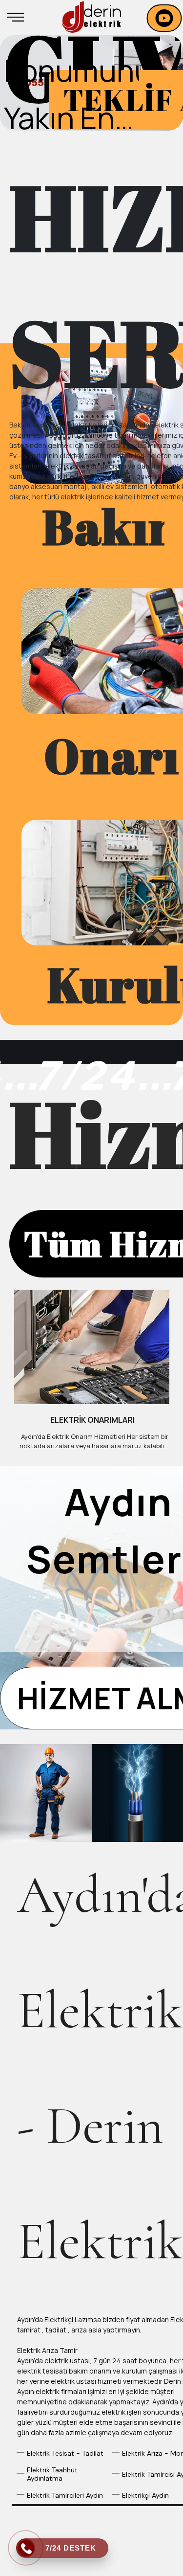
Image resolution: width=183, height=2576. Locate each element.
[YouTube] (164, 18)
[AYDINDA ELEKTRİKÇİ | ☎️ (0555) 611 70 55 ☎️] (91, 17)
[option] (91, 83)
